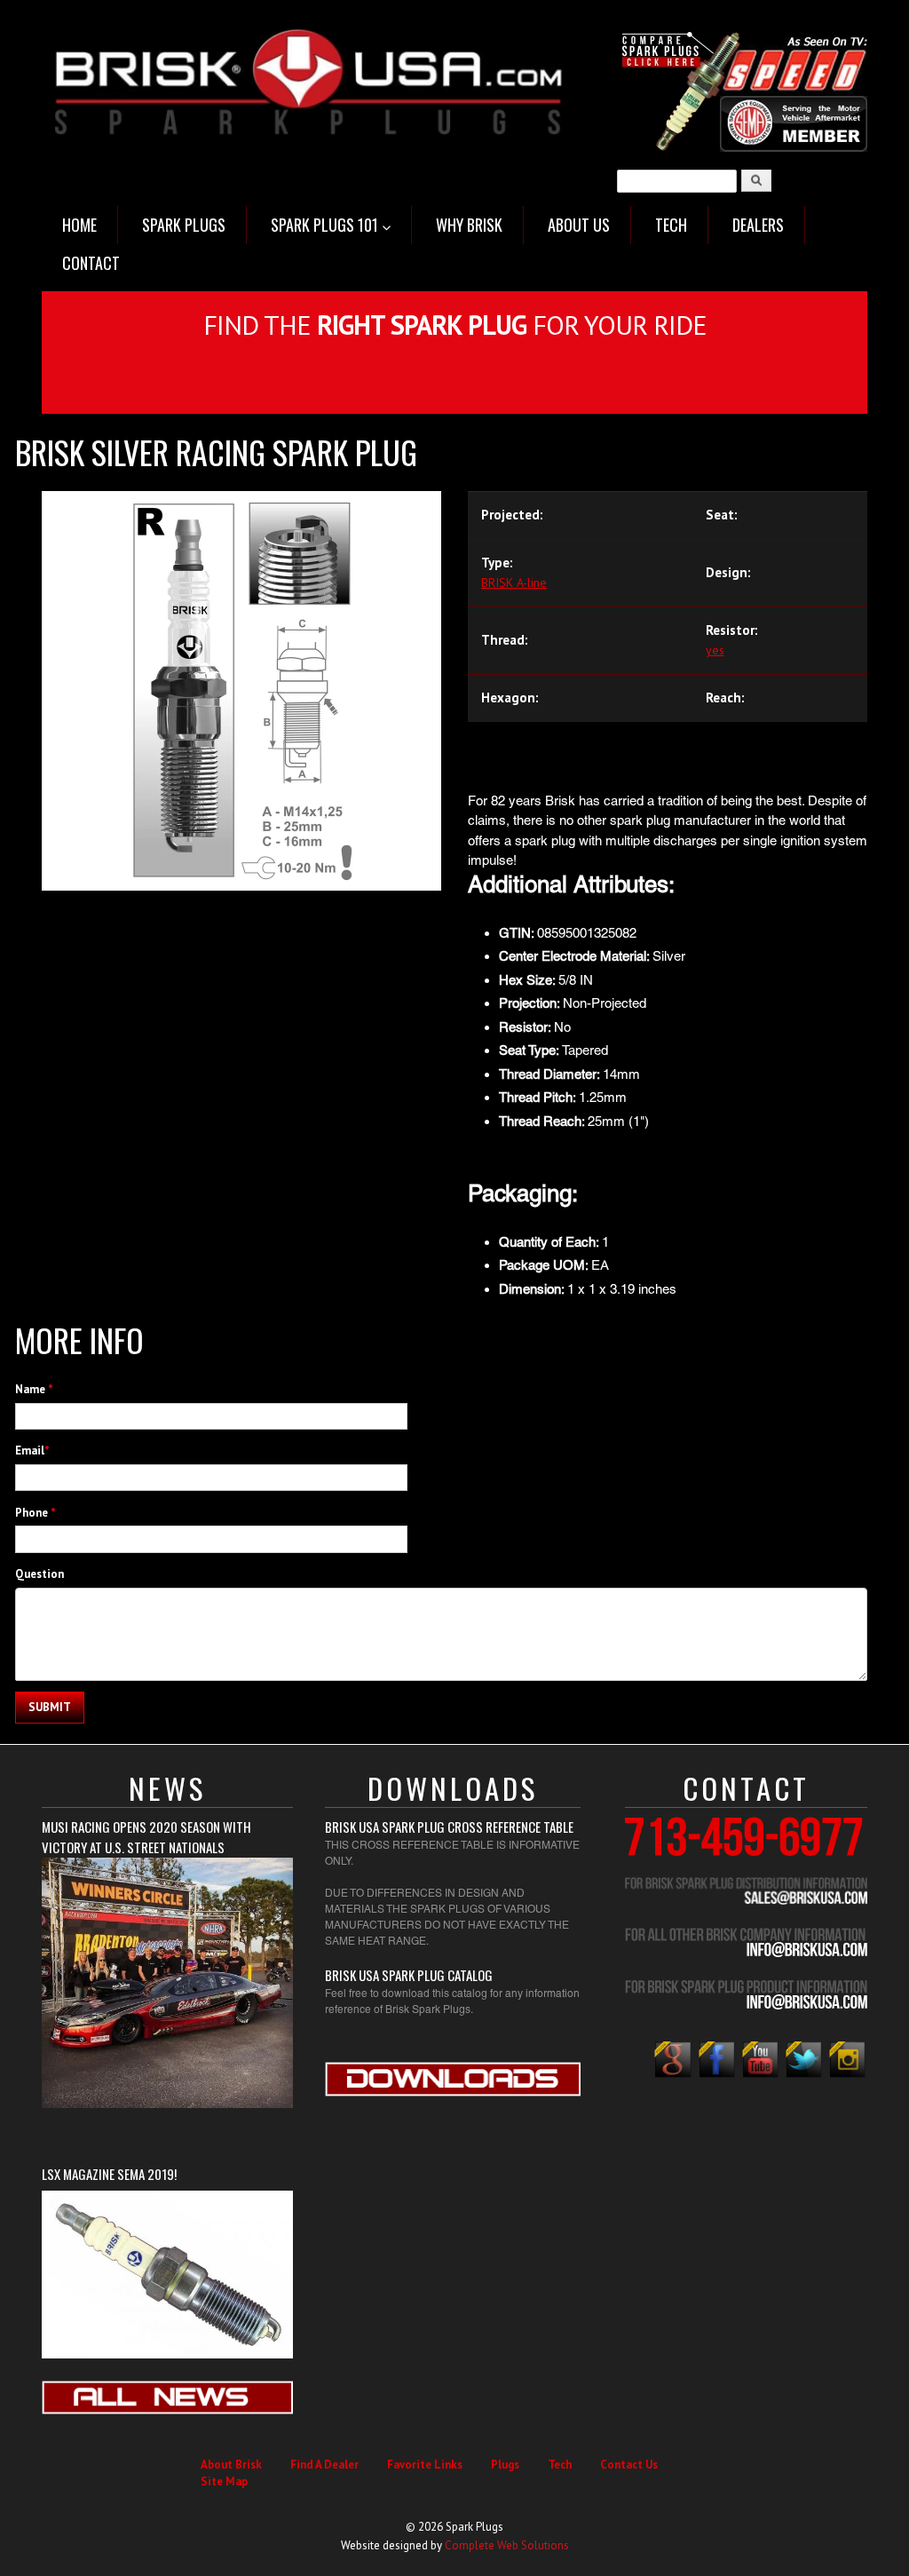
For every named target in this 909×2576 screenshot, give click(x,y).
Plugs (505, 2465)
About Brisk (231, 2465)
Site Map (224, 2481)
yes (715, 650)
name (34, 1389)
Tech (560, 2465)
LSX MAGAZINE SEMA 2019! (109, 2174)
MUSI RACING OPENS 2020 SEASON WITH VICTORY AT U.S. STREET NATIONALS (146, 1837)
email (32, 1450)
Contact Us (629, 2465)
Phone (36, 1513)
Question (40, 1574)
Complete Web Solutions (507, 2545)
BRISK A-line (514, 583)
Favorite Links (425, 2465)
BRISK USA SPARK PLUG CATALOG (409, 1975)
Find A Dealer (324, 2465)
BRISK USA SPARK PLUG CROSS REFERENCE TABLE (449, 1827)
